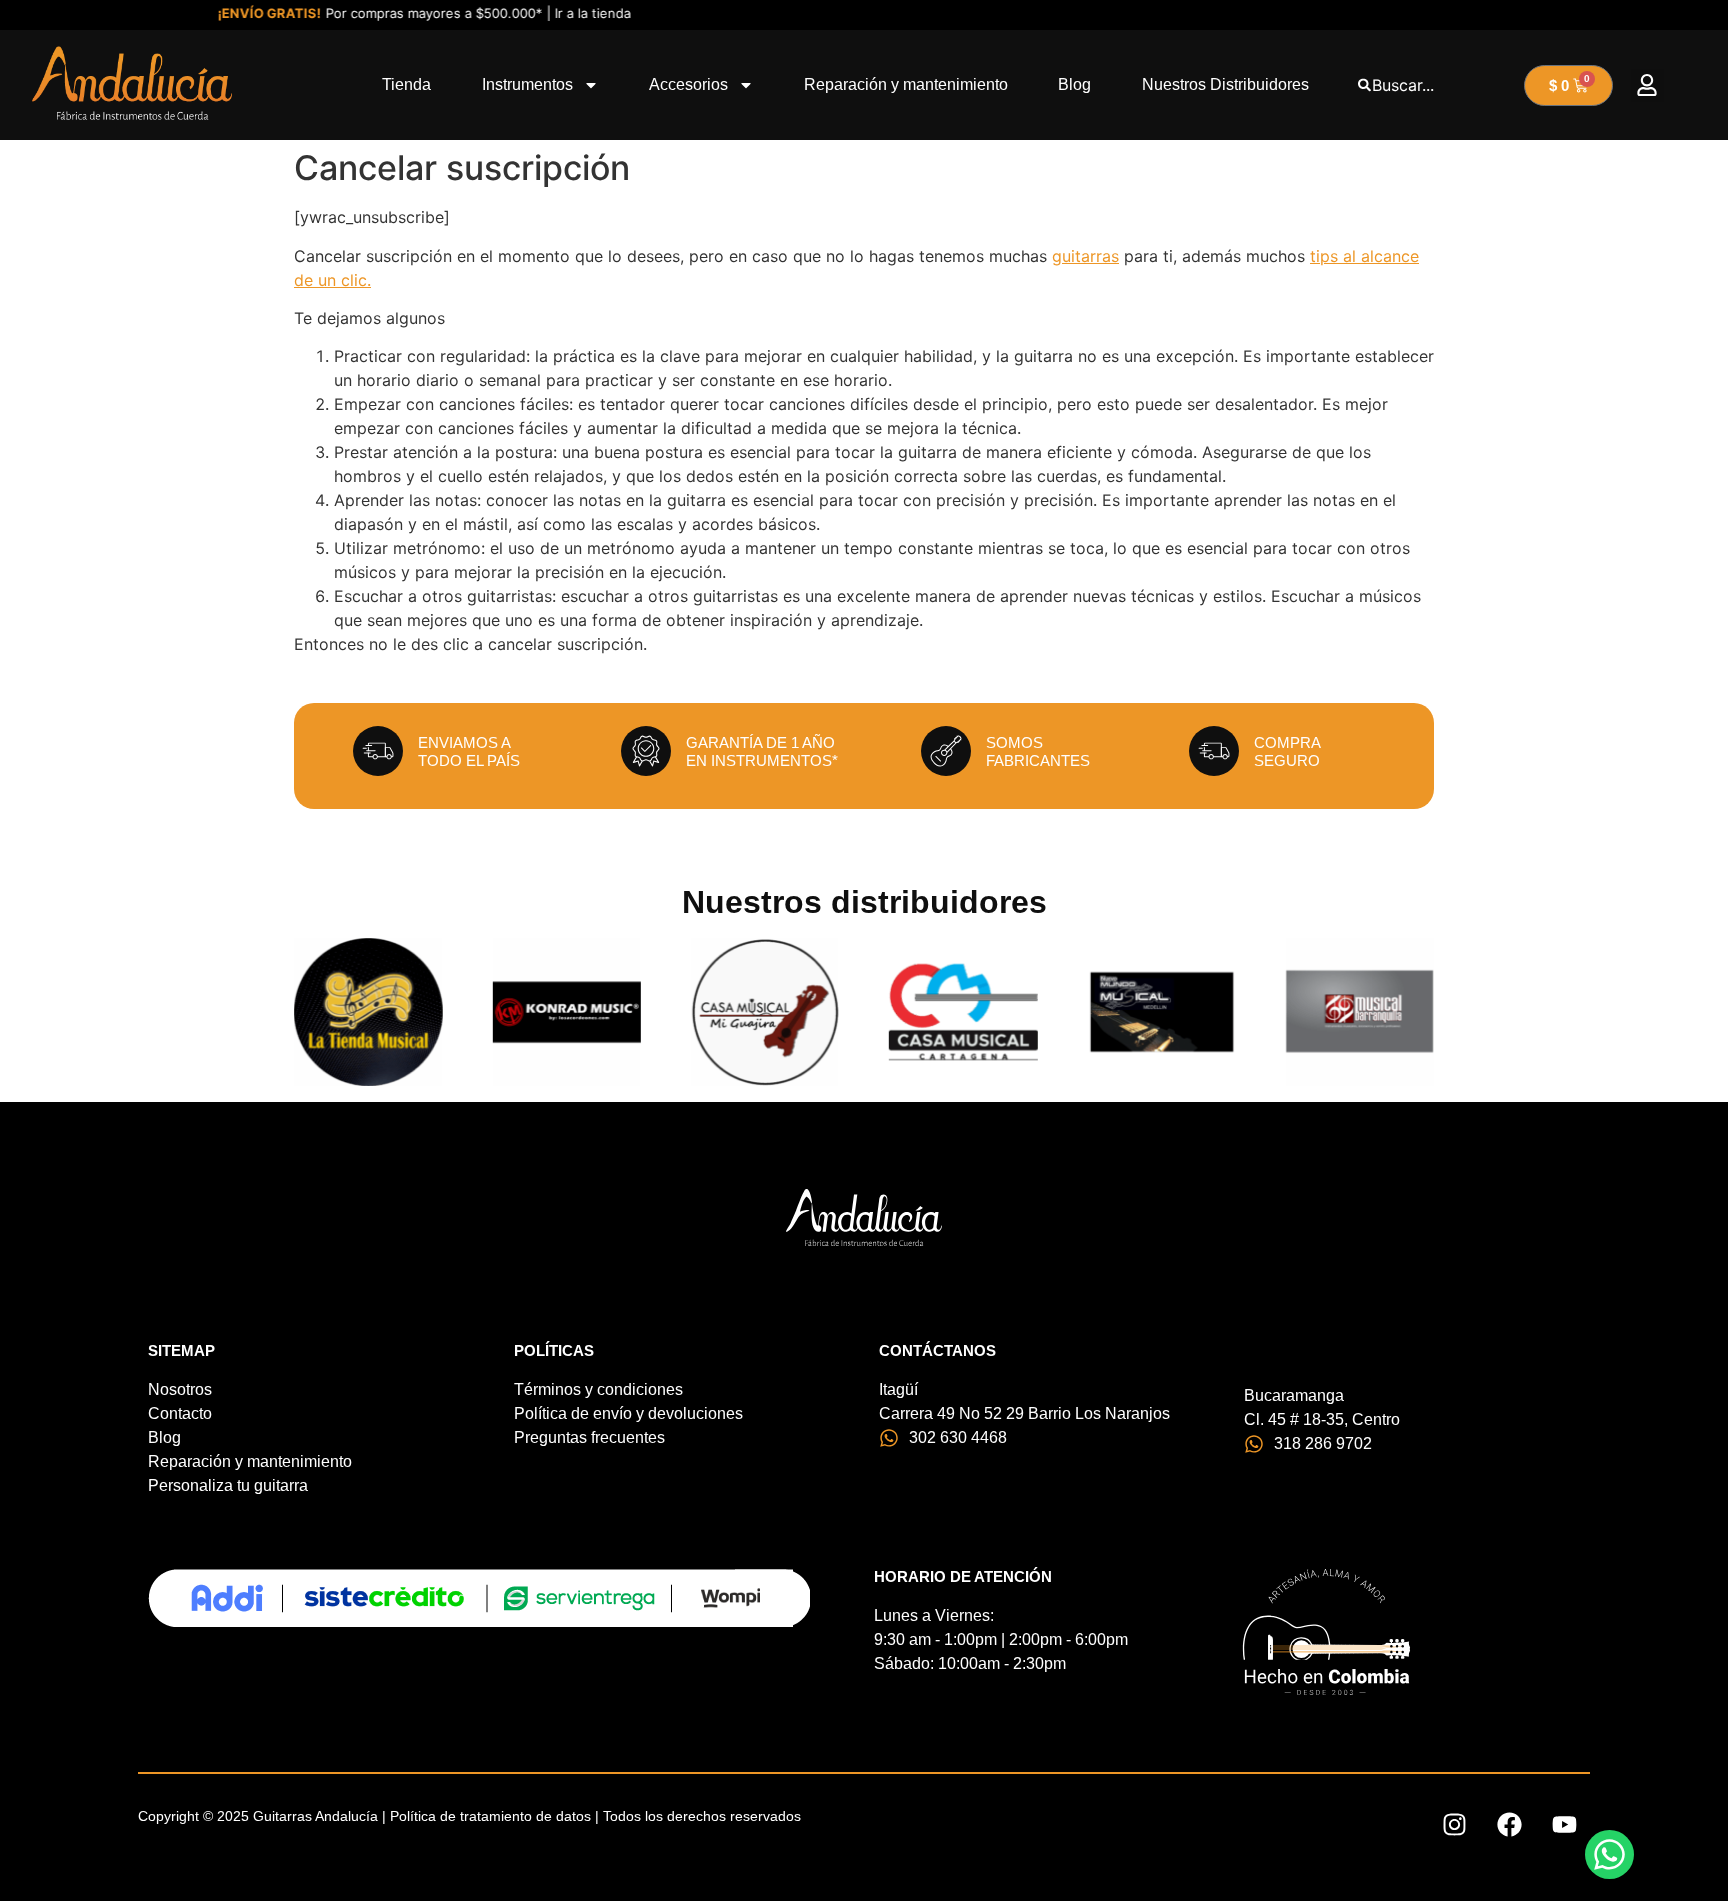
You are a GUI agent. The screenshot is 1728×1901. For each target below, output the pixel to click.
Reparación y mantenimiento (906, 84)
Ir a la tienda (569, 13)
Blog (1074, 84)
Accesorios (688, 84)
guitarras (1085, 256)
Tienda (406, 84)
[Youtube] (1565, 1824)
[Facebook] (1510, 1824)
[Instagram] (1455, 1824)
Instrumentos (527, 84)
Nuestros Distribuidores (1225, 84)
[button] (1647, 85)
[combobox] (1435, 85)
